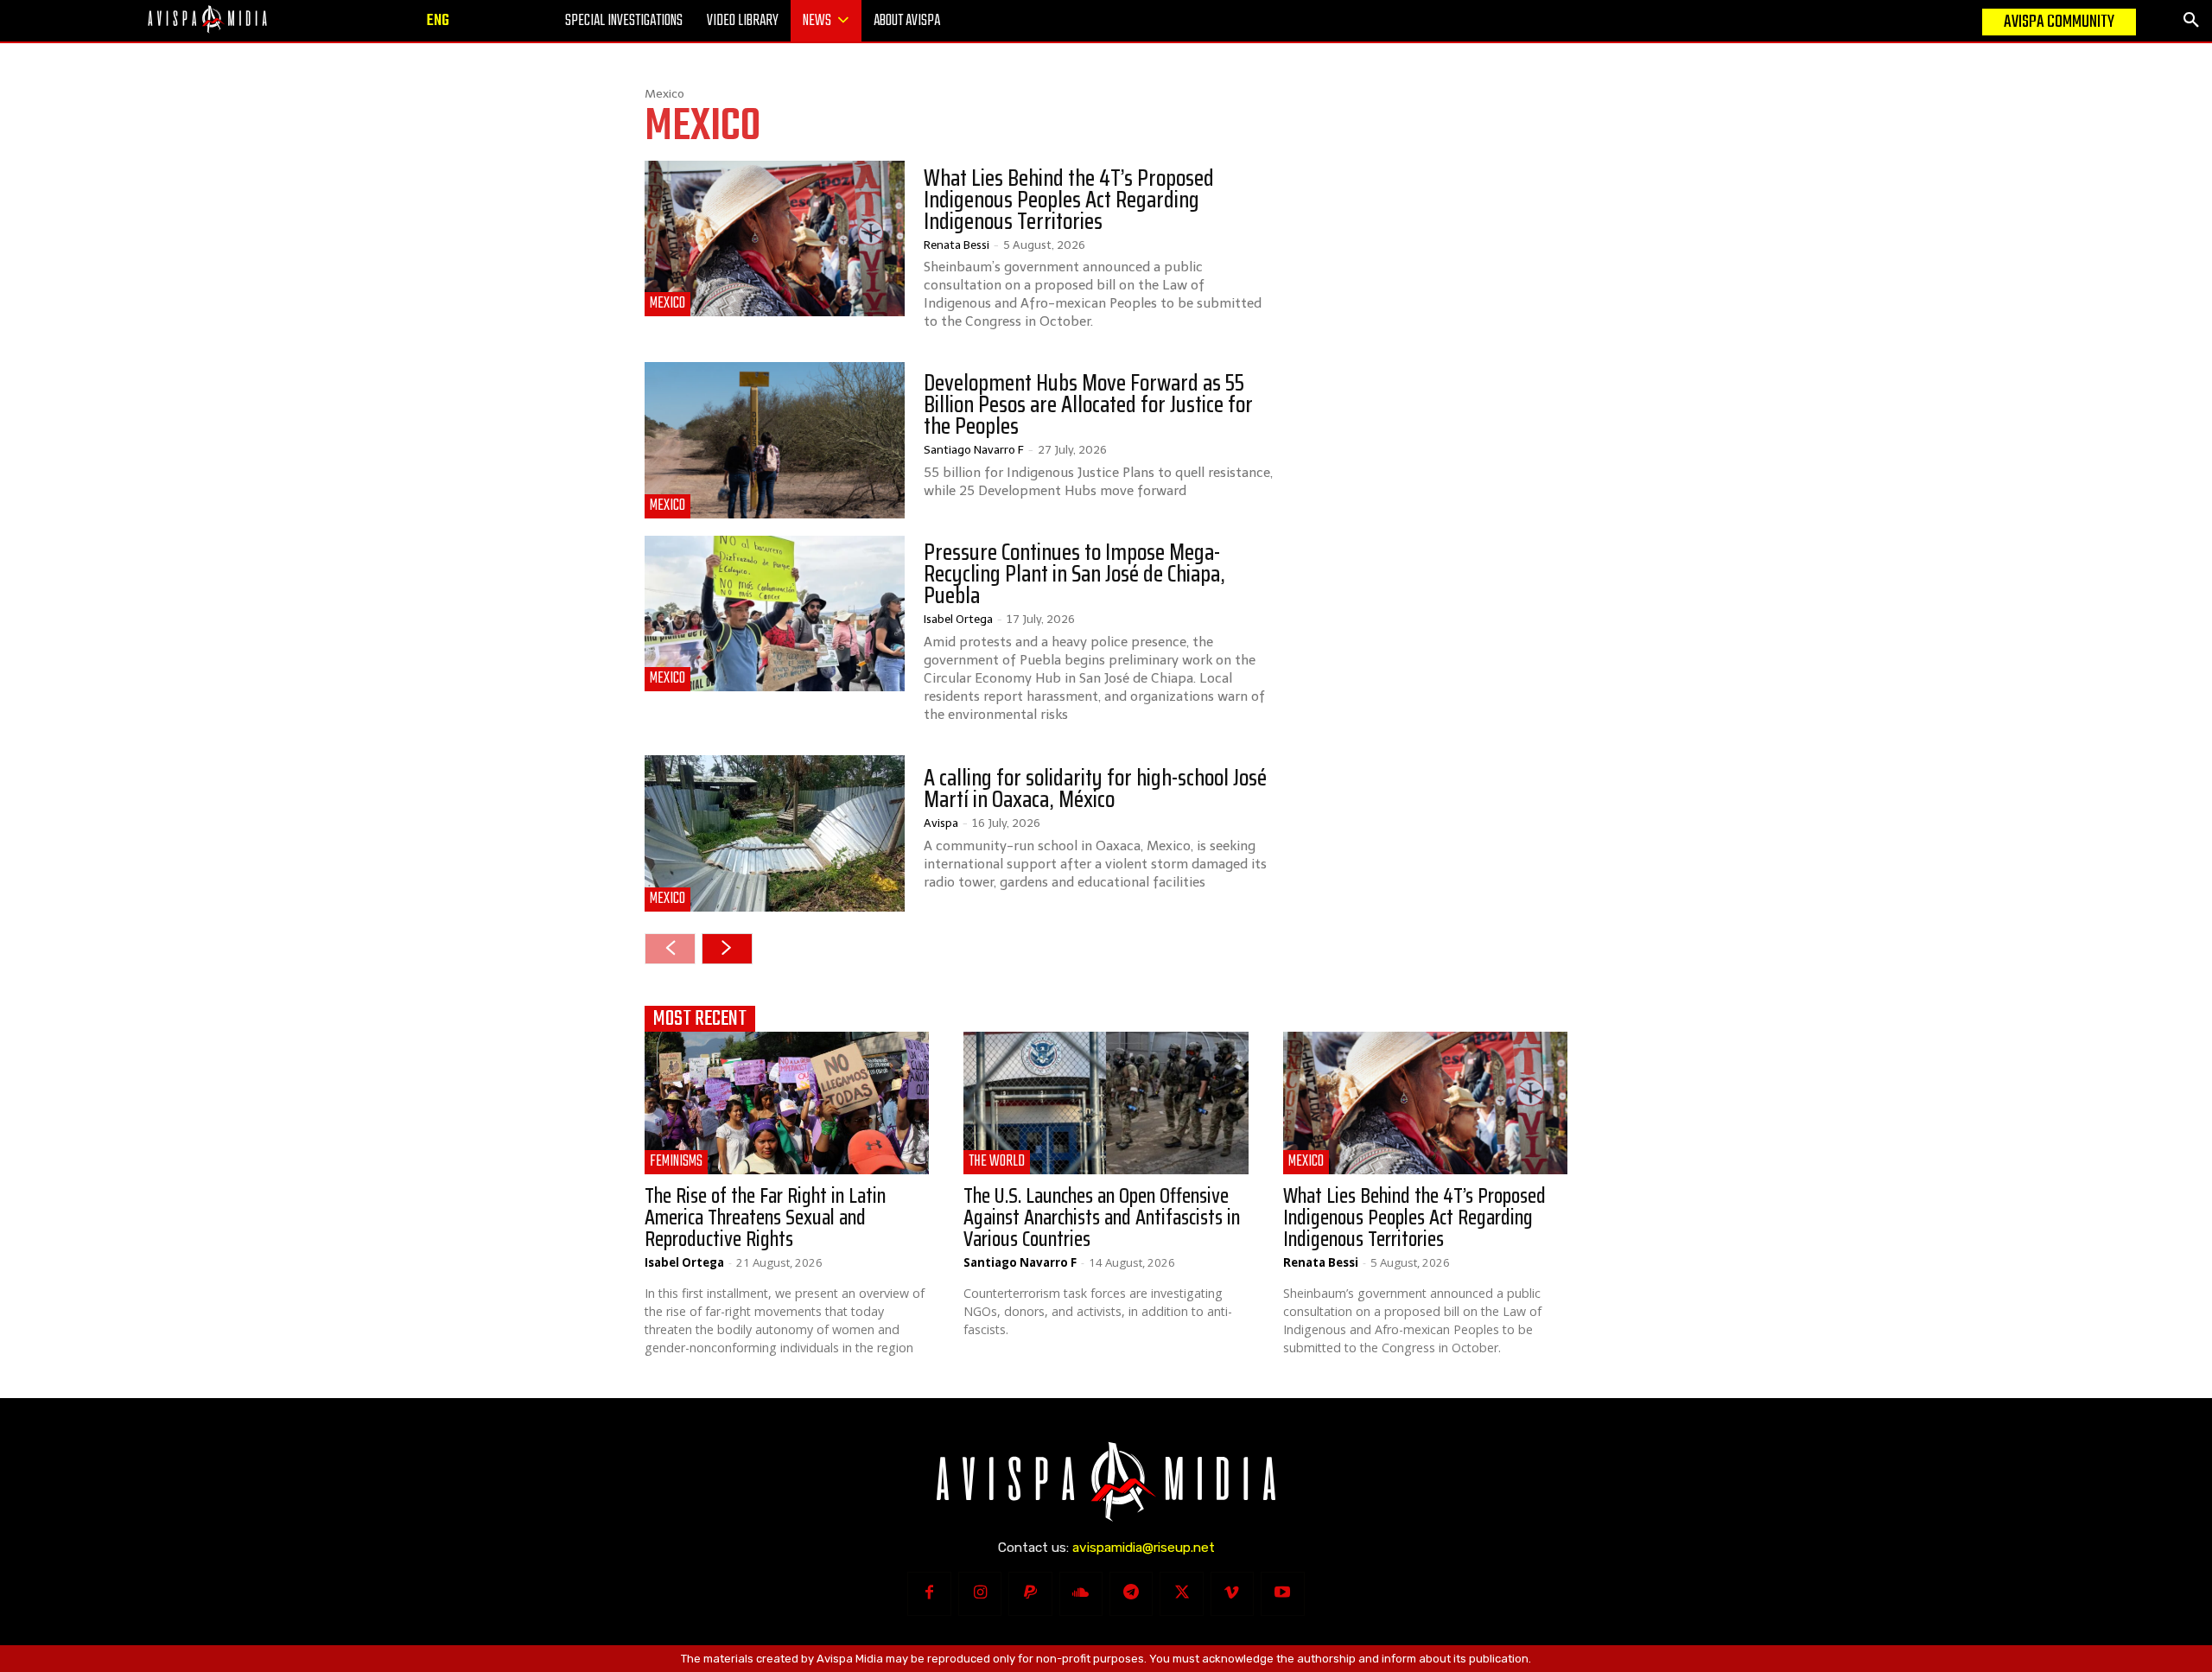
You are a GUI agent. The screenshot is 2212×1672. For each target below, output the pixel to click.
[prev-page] (670, 949)
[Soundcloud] (1081, 1593)
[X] (1181, 1593)
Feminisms (676, 1162)
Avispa (941, 823)
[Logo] (207, 19)
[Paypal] (1030, 1593)
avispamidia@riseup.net (1144, 1548)
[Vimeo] (1232, 1593)
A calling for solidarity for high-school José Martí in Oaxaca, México (1095, 788)
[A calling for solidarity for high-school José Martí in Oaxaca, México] (775, 833)
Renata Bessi (957, 245)
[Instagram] (980, 1593)
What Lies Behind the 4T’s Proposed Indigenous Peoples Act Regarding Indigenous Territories (1069, 200)
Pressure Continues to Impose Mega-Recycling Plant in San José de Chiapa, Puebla (1074, 574)
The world (997, 1162)
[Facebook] (929, 1593)
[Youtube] (1282, 1593)
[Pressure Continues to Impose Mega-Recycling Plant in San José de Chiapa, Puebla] (775, 613)
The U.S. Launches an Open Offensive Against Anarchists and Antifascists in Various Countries (1102, 1217)
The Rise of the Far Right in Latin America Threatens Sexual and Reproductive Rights (765, 1217)
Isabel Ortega (958, 619)
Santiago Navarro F (974, 449)
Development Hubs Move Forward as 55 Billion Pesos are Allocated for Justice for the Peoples (1088, 404)
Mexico (667, 304)
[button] (2191, 21)
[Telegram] (1131, 1593)
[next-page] (727, 949)
